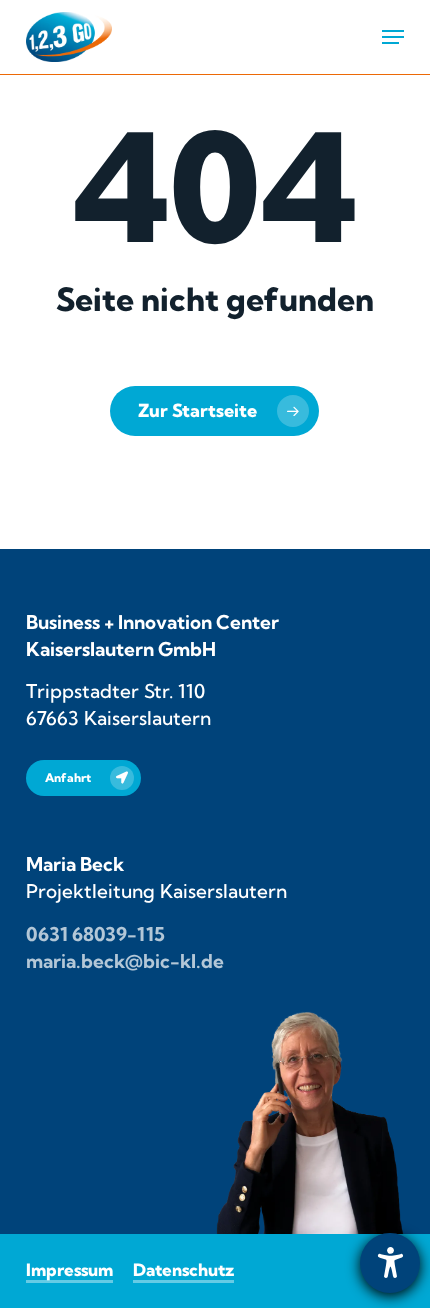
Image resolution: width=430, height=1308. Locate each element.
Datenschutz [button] (183, 1269)
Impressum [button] (69, 1269)
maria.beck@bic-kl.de (125, 961)
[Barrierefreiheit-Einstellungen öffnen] (390, 1263)
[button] (393, 37)
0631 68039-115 (95, 934)
